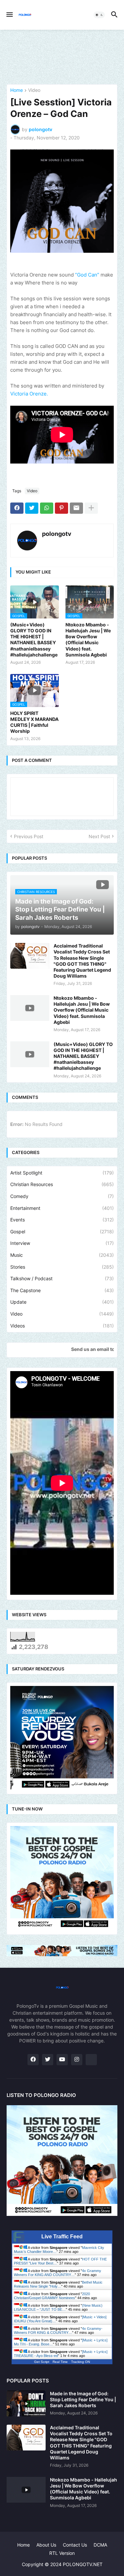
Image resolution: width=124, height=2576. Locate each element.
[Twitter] (32, 508)
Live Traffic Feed (62, 2237)
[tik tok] (91, 2060)
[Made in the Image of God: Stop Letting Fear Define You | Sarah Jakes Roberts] (26, 2404)
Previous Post (29, 836)
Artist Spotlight (62, 1173)
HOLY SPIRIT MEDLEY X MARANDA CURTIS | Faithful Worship (34, 722)
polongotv (57, 534)
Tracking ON (81, 2362)
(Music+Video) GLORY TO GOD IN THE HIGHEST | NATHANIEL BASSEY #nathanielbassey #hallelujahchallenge (34, 640)
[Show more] (91, 508)
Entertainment (62, 1208)
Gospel (62, 1232)
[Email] (76, 508)
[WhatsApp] (47, 508)
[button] (9, 15)
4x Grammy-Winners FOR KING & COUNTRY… (58, 2331)
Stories (62, 1267)
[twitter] (48, 2060)
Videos (62, 1326)
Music (62, 1255)
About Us (46, 2545)
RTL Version (62, 2553)
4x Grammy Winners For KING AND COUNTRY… (58, 2273)
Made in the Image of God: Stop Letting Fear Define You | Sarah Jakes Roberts (83, 2399)
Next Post (99, 836)
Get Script (42, 2362)
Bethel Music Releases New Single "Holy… (58, 2284)
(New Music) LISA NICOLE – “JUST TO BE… (58, 2307)
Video (34, 90)
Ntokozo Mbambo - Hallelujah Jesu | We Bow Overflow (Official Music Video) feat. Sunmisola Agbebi (88, 640)
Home (17, 90)
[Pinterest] (62, 508)
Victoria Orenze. (29, 394)
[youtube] (62, 2060)
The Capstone (62, 1290)
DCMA (100, 2545)
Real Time (60, 2362)
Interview (62, 1243)
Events (62, 1220)
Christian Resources (62, 1184)
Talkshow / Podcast (62, 1278)
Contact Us (75, 2545)
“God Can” (87, 275)
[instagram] (77, 2060)
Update (62, 1302)
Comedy (62, 1196)
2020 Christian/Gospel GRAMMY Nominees (52, 2296)
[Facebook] (17, 508)
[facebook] (33, 2060)
